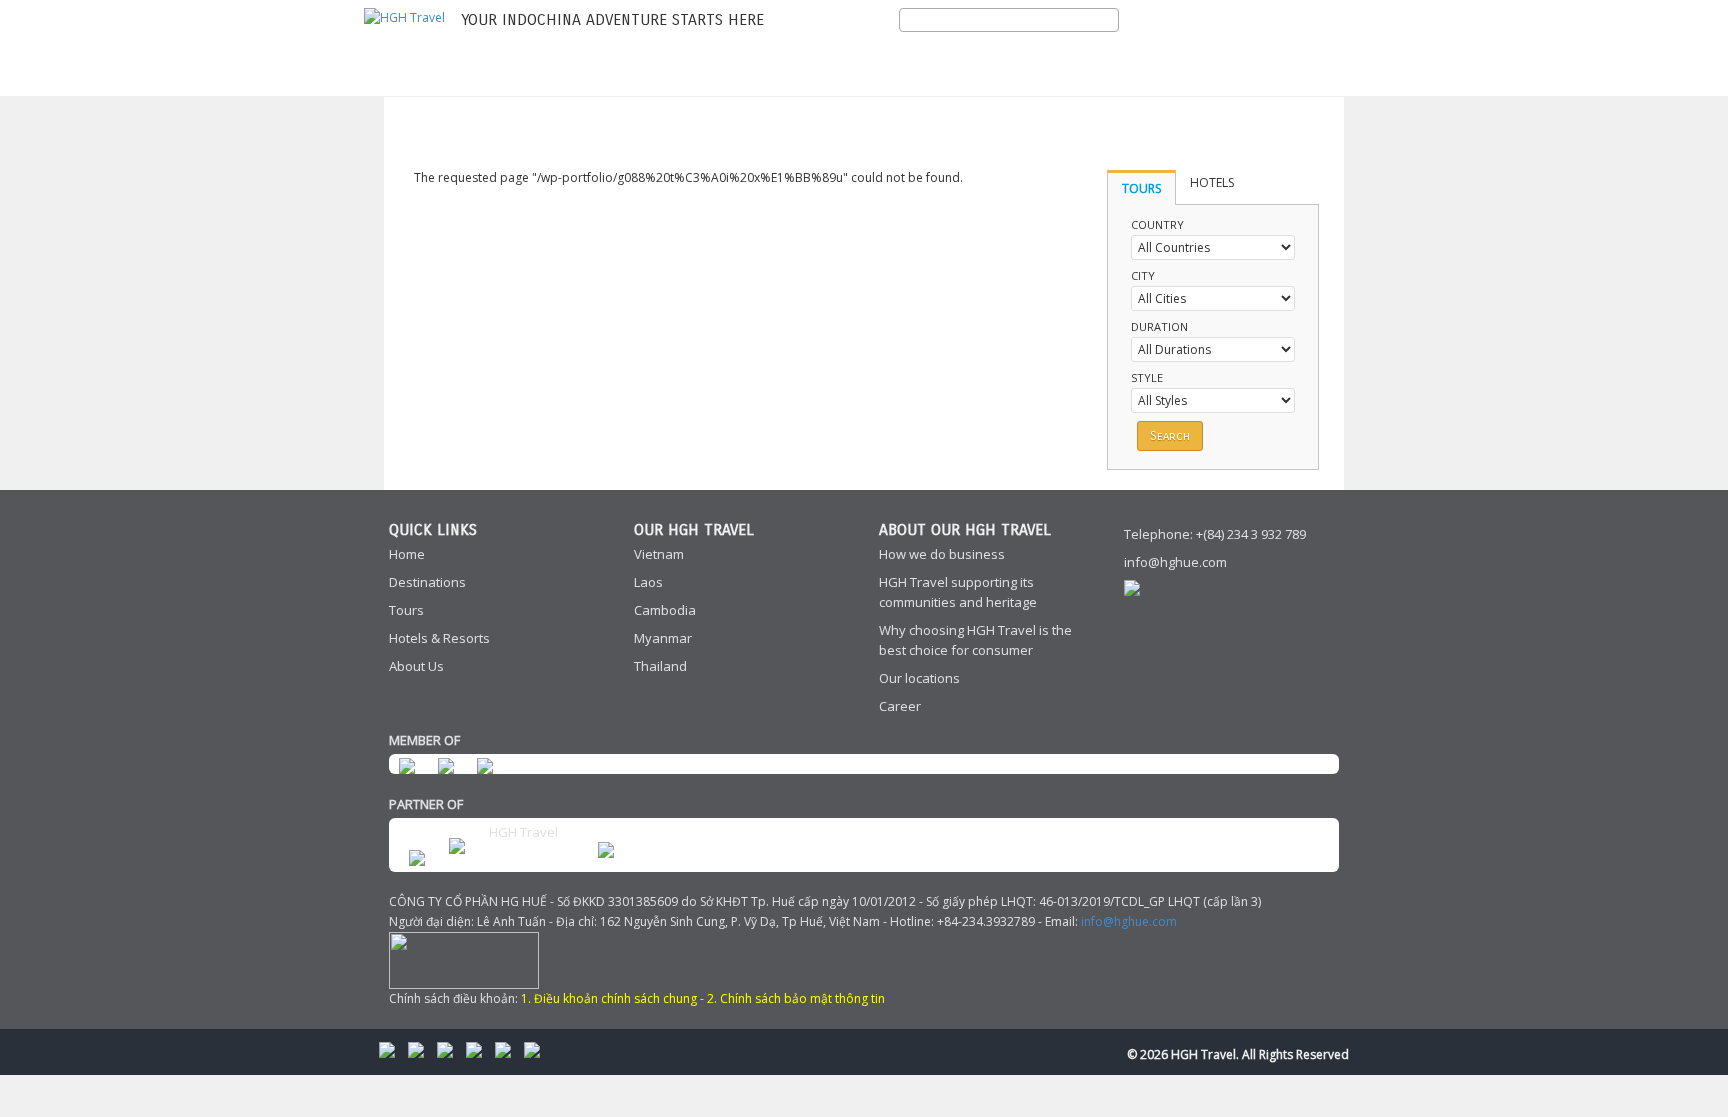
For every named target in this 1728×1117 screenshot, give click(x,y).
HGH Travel (523, 832)
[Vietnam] (1313, 46)
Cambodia (665, 610)
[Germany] (1278, 46)
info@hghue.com (1175, 562)
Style (1147, 377)
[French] (1243, 46)
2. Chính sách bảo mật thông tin (796, 998)
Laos (648, 582)
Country (1157, 224)
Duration (1159, 326)
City (1143, 275)
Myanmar (663, 638)
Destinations (427, 582)
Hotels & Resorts (439, 638)
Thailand (660, 666)
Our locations (919, 678)
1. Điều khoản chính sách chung (609, 998)
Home (407, 554)
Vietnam (659, 554)
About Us (416, 666)
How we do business (942, 554)
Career (900, 706)
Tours (406, 610)
